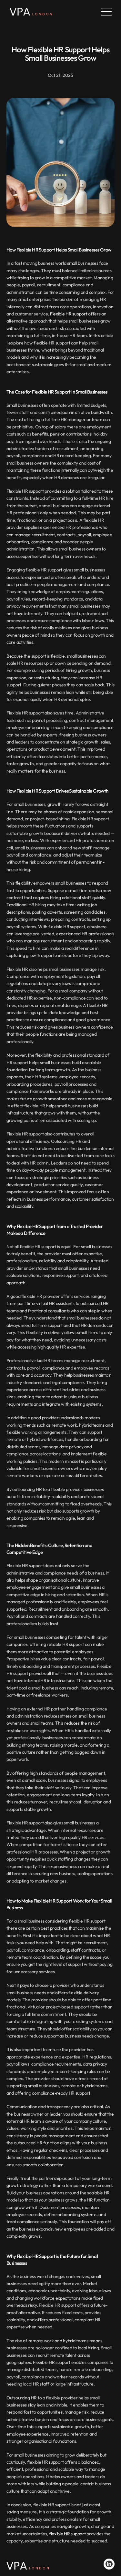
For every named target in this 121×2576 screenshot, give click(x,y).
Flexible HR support (69, 314)
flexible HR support (67, 2534)
